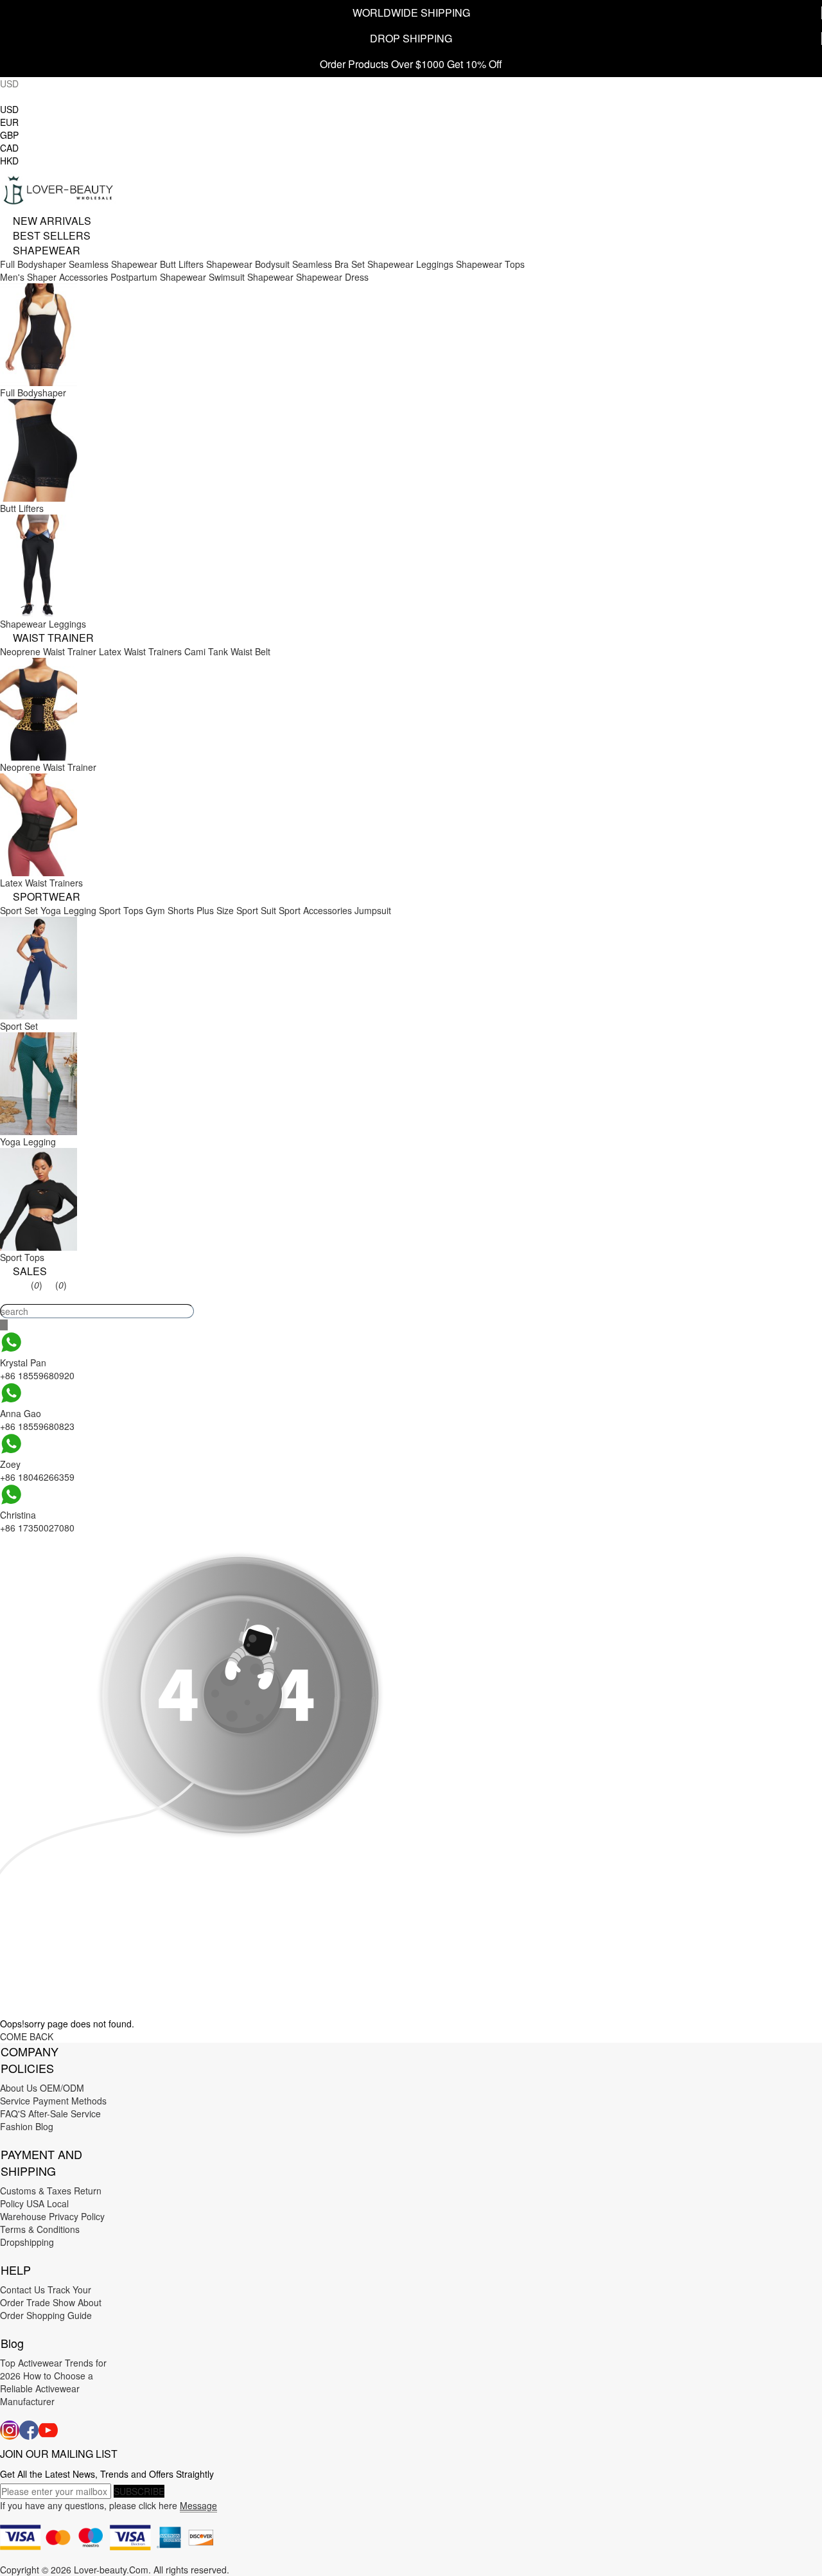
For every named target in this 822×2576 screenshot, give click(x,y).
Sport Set (19, 910)
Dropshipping (27, 2242)
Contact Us (22, 2289)
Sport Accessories (315, 910)
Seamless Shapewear (113, 264)
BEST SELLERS (52, 235)
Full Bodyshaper (33, 264)
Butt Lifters (182, 264)
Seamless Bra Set (328, 264)
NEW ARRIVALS (52, 221)
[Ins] (10, 2430)
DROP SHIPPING (411, 38)
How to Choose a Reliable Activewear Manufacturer (47, 2388)
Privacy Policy (77, 2216)
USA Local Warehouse (34, 2210)
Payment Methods (70, 2101)
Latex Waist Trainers (140, 651)
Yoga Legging (68, 910)
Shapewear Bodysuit (248, 264)
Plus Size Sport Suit (236, 910)
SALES (30, 1271)
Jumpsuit (373, 910)
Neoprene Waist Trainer (48, 651)
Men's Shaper (28, 277)
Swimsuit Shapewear (251, 277)
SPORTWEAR (47, 896)
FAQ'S (13, 2113)
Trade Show (51, 2302)
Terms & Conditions (40, 2229)
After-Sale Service (65, 2113)
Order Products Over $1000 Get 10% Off (411, 64)
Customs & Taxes (36, 2191)
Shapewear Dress (332, 277)
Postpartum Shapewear (158, 277)
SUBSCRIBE (139, 2491)
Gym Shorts (170, 910)
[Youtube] (48, 2430)
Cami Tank (206, 651)
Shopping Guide (59, 2315)
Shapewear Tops (490, 264)
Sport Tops (121, 910)
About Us (19, 2088)
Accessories (83, 277)
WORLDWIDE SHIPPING (411, 13)
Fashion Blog (27, 2126)
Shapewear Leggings (410, 264)
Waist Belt (250, 651)
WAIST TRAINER (53, 638)
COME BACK (27, 2036)
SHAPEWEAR (47, 250)
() (37, 1285)
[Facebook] (29, 2430)
